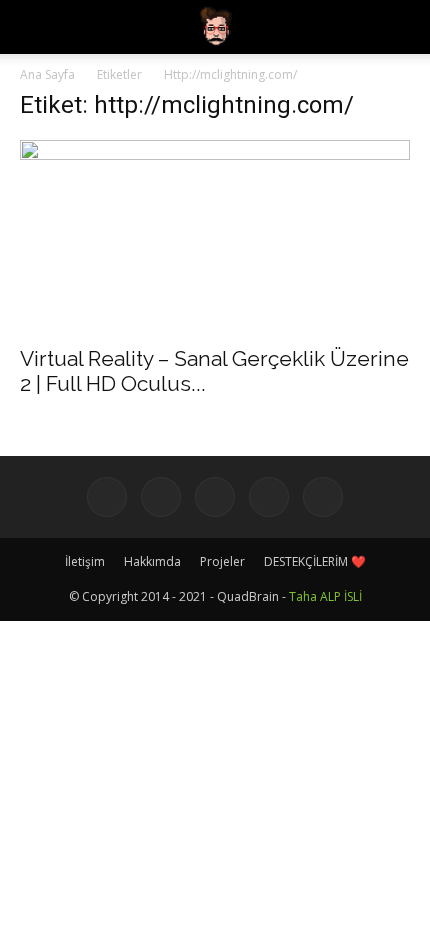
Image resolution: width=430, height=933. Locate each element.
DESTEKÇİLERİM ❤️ (315, 561)
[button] (402, 27)
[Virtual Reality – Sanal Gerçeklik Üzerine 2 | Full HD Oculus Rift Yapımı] (215, 236)
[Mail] (269, 497)
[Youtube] (323, 497)
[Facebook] (107, 497)
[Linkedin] (215, 497)
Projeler (222, 561)
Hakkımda (152, 561)
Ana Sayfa (47, 74)
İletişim (85, 561)
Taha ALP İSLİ (325, 596)
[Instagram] (161, 497)
